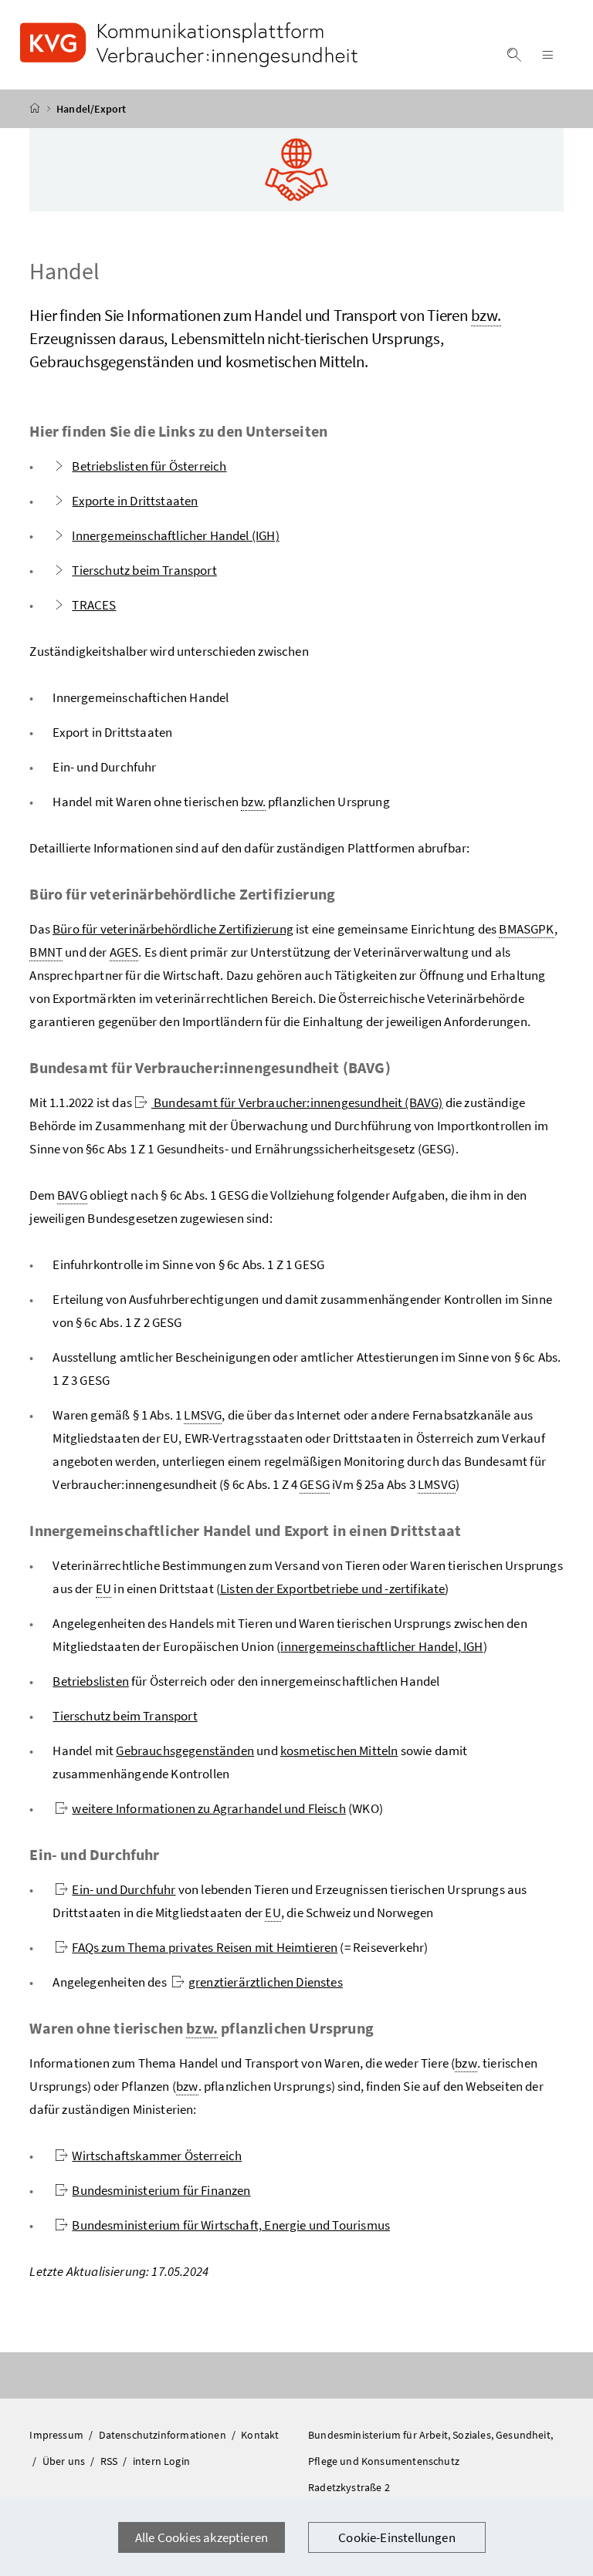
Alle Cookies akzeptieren (202, 2537)
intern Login (161, 2461)
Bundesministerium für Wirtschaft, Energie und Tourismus (231, 2225)
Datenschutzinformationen (164, 2435)
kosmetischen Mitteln (339, 1751)
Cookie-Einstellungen (397, 2537)
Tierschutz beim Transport (144, 570)
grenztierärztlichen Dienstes (266, 1982)
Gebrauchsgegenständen (185, 1751)
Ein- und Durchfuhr (124, 1889)
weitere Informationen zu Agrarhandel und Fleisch (208, 1808)
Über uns (65, 2461)
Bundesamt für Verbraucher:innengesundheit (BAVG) (297, 1102)
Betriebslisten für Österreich (149, 466)
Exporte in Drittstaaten (135, 501)
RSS (110, 2461)
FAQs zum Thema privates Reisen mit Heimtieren (205, 1947)
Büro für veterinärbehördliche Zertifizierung (173, 929)
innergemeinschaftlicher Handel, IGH (381, 1646)
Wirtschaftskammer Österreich (157, 2156)
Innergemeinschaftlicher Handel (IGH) (175, 535)
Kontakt (260, 2435)
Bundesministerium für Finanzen (161, 2190)
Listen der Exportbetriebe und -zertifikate (332, 1588)
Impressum (58, 2435)
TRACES (94, 605)
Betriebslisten (90, 1681)
